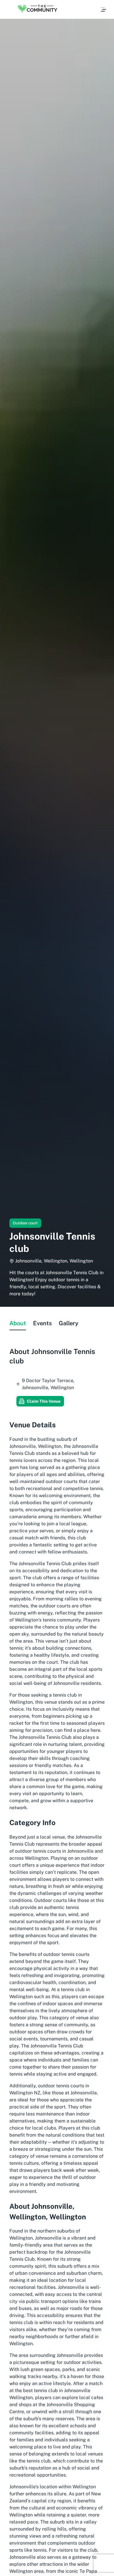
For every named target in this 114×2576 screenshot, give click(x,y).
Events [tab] (42, 1323)
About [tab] (18, 1323)
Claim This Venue (44, 1401)
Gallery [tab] (69, 1323)
